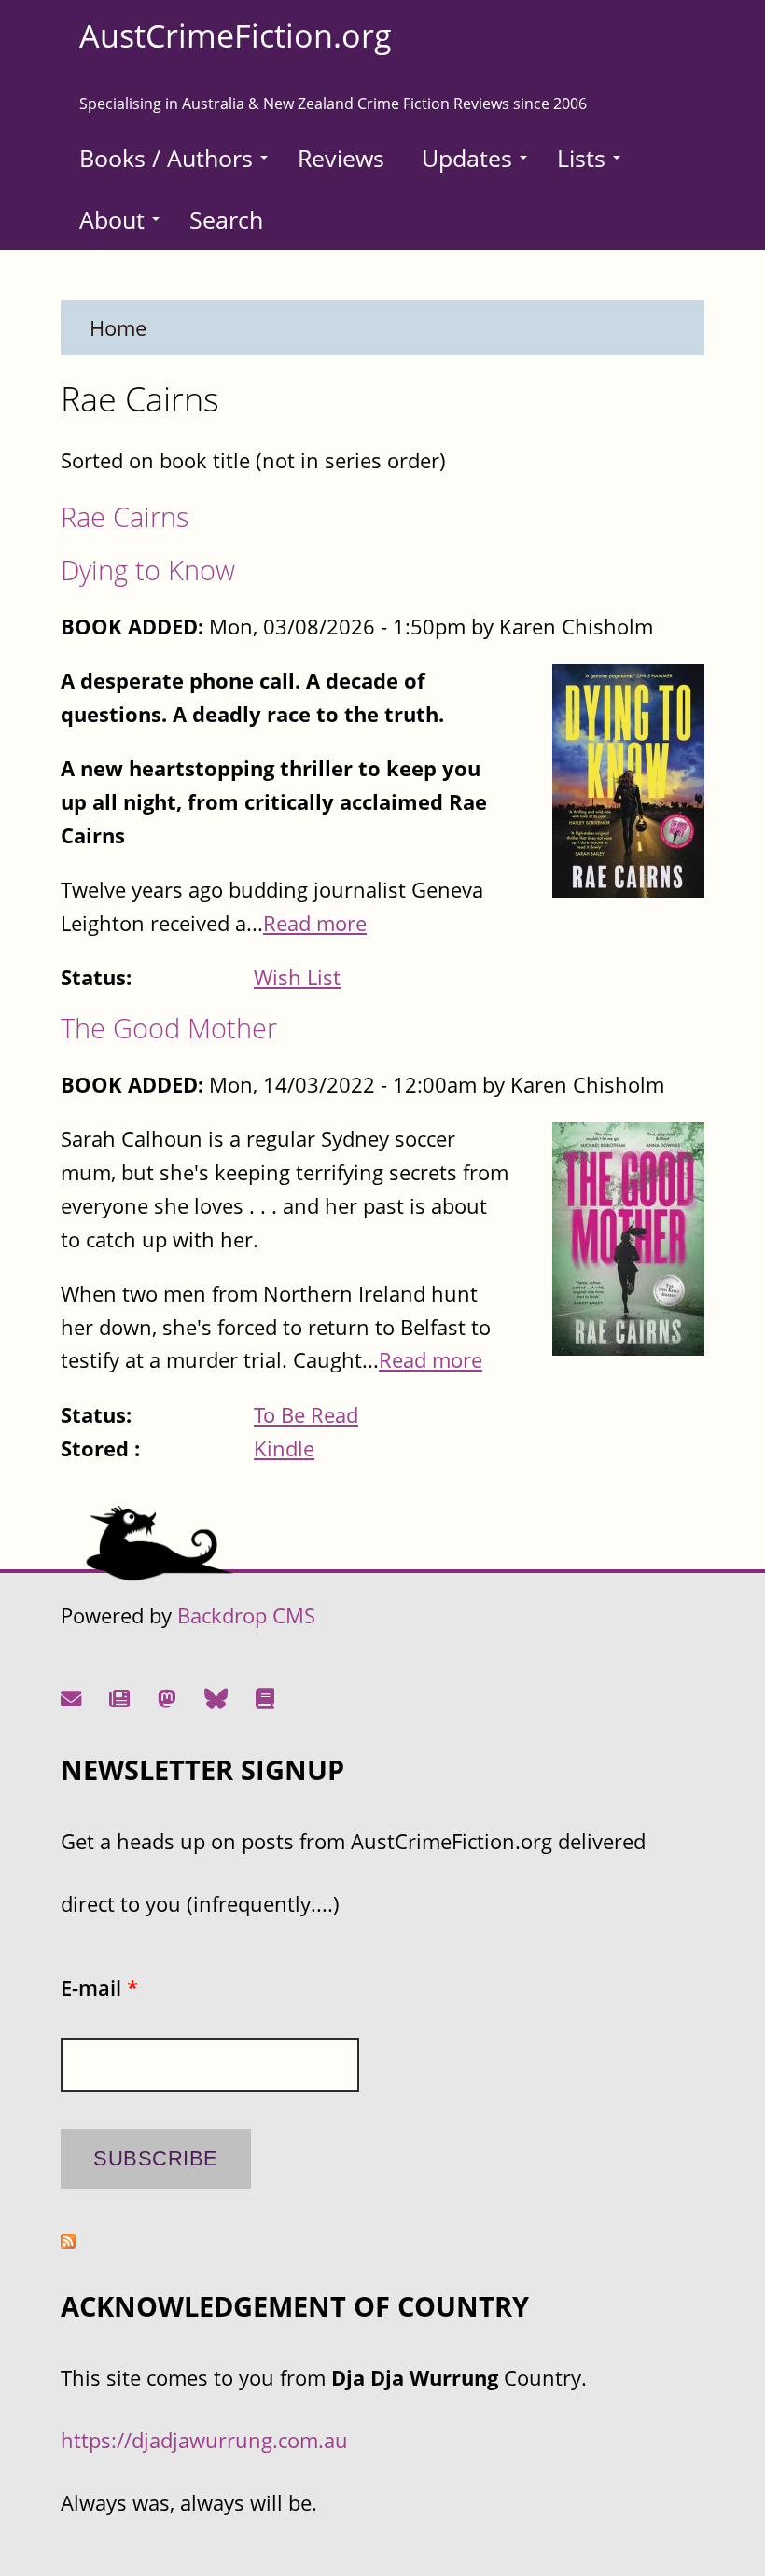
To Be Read (306, 1415)
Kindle (284, 1448)
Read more (315, 923)
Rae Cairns (125, 516)
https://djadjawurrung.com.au (204, 2440)
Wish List (297, 977)
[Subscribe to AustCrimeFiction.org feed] (68, 2241)
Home (118, 328)
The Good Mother (169, 1028)
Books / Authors (166, 158)
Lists (581, 158)
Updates (467, 158)
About (112, 219)
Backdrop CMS (246, 1615)
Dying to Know (148, 570)
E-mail (99, 1988)
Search (226, 219)
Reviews (341, 158)
